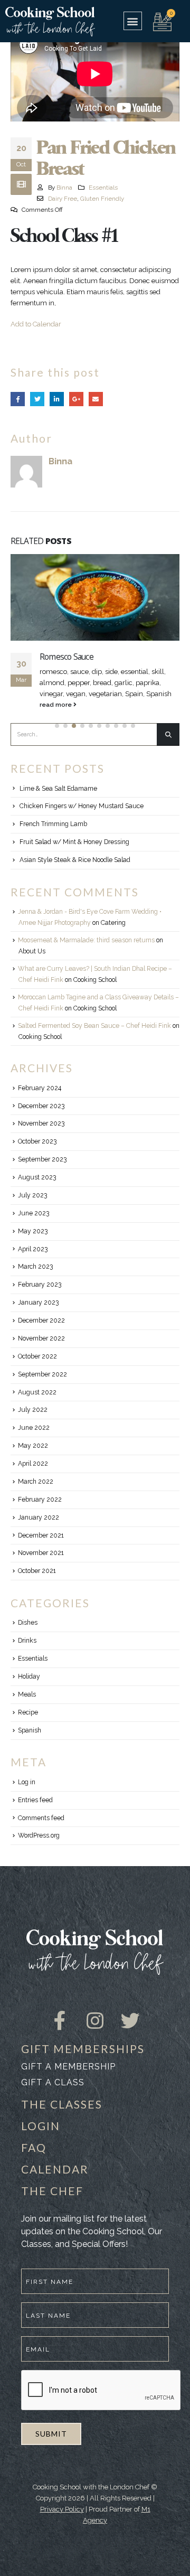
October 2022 (37, 1367)
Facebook (18, 399)
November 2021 (41, 1564)
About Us (32, 962)
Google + (76, 399)
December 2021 (41, 1547)
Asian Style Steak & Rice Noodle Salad (75, 871)
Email (96, 399)
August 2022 (37, 1403)
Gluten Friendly (102, 199)
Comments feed (41, 1829)
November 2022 (41, 1350)
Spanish (30, 1741)
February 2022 (40, 1511)
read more (56, 716)
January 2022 (39, 1529)
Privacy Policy (62, 2520)
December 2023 (41, 1117)
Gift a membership (68, 2078)
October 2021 (37, 1582)
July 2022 (33, 1421)
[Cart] (162, 21)
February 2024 (40, 1099)
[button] (133, 21)
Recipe (28, 1723)
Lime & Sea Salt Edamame (58, 800)
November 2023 (41, 1135)
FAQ (34, 2158)
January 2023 (38, 1314)
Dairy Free (63, 199)
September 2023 (42, 1170)
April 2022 (33, 1475)
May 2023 (33, 1242)
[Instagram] (95, 2022)
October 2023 (37, 1153)
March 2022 (36, 1493)
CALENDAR (55, 2180)
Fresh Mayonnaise (72, 657)
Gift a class (53, 2093)
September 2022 (42, 1385)
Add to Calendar (36, 324)
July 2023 (32, 1206)
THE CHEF (52, 2202)
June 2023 (34, 1224)
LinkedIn (57, 399)
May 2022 (33, 1457)
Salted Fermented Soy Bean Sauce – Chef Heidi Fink (94, 1037)
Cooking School (95, 991)
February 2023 (40, 1296)
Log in (27, 1793)
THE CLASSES (62, 2115)
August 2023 (37, 1188)
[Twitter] (130, 2022)
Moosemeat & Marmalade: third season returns (86, 951)
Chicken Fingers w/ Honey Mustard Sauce (82, 817)
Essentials (103, 188)
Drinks (27, 1652)
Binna (64, 188)
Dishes (28, 1634)
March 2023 (35, 1278)
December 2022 (41, 1332)
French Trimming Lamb (53, 835)
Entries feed (35, 1811)
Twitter (37, 399)
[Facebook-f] (60, 2022)
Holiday (29, 1688)
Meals (27, 1706)
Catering (113, 934)
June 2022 (34, 1439)
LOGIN (41, 2137)
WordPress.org (39, 1847)
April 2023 (33, 1260)
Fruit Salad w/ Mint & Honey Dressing (74, 853)
